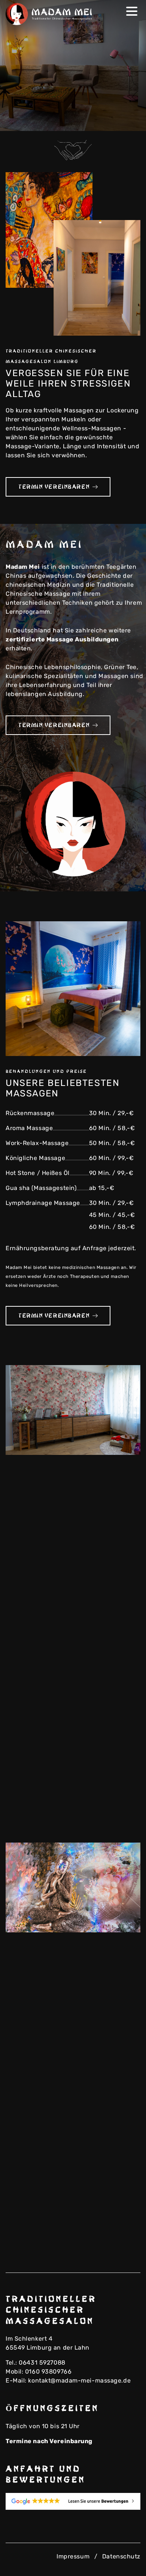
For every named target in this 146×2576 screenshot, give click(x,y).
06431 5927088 (42, 2363)
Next (130, 120)
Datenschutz (121, 2556)
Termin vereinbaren (54, 487)
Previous (118, 120)
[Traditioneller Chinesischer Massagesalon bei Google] (73, 2501)
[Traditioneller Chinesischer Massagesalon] (51, 14)
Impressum (73, 2556)
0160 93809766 (48, 2371)
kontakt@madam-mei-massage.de (79, 2380)
